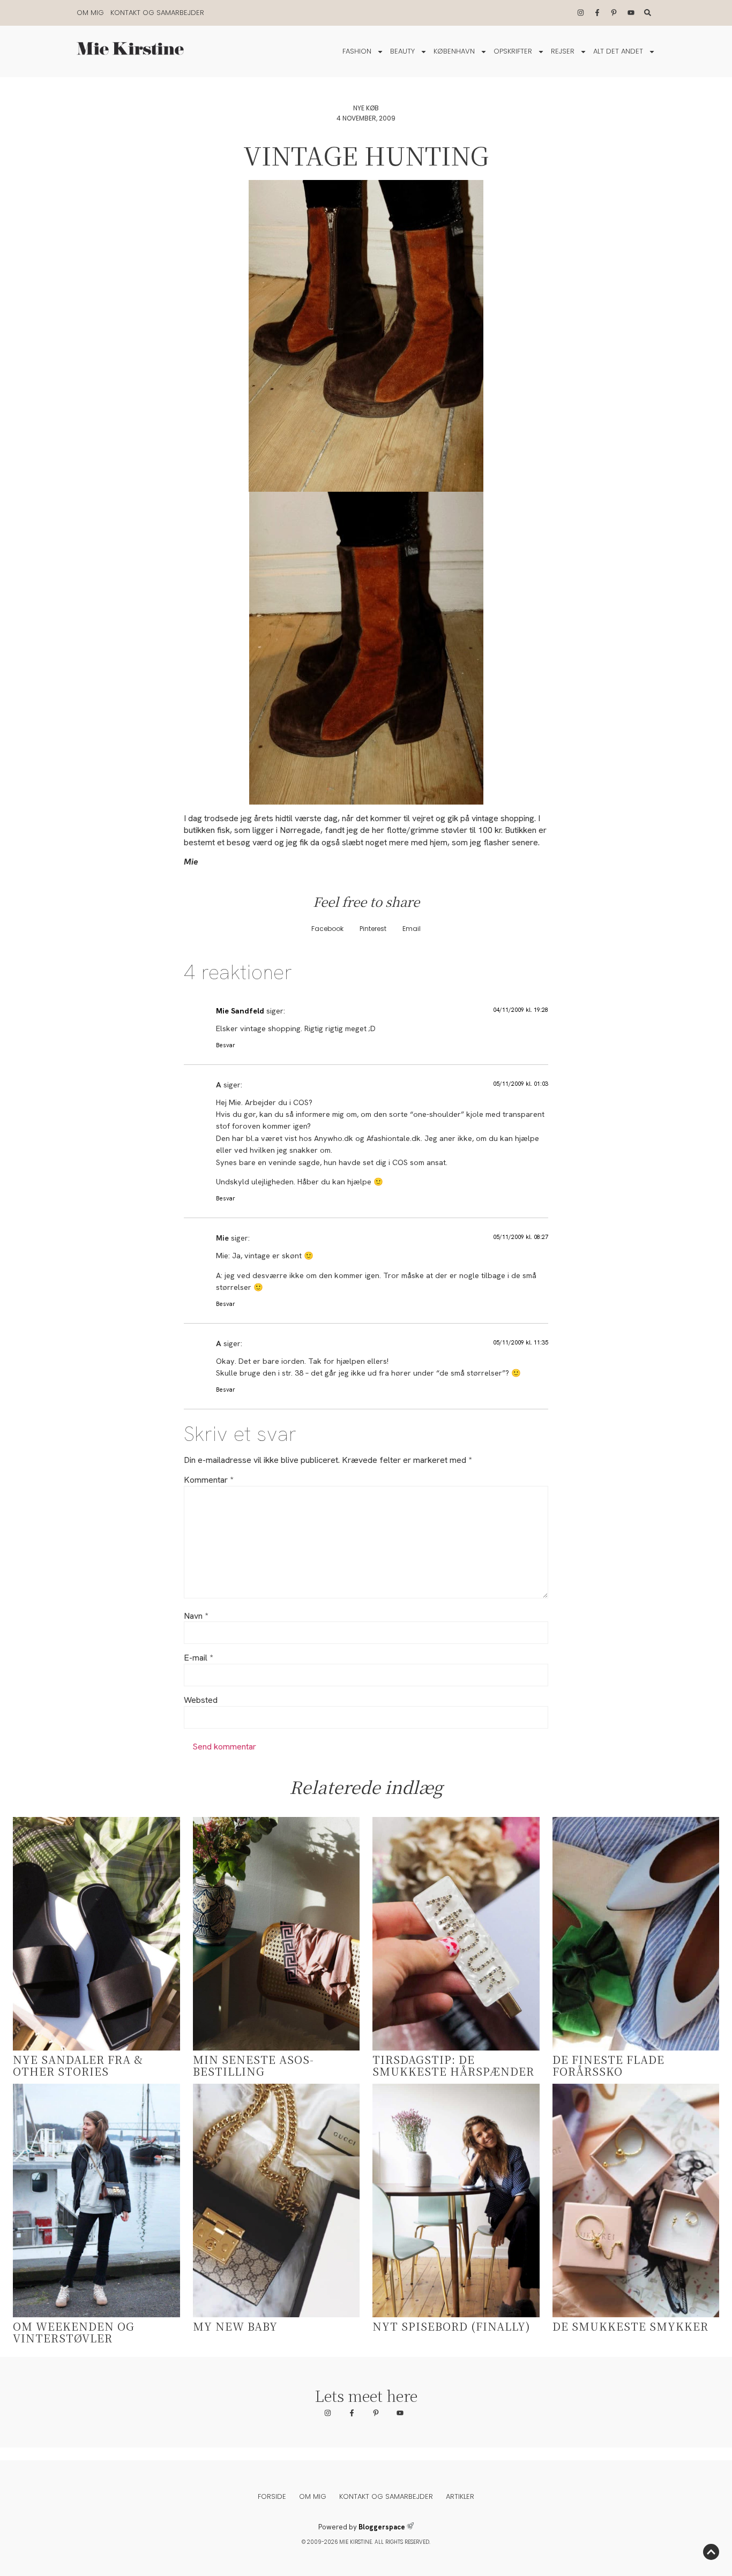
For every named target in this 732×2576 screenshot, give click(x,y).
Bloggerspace (382, 2527)
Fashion (357, 51)
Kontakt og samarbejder (157, 13)
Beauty (402, 51)
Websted (201, 1700)
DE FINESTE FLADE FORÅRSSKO (608, 2065)
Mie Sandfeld (240, 1011)
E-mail (198, 1658)
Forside (272, 2496)
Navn (196, 1616)
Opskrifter (513, 51)
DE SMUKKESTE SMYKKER (630, 2326)
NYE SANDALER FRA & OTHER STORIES (78, 2065)
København (454, 51)
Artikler (460, 2496)
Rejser (563, 51)
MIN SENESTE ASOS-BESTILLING (253, 2065)
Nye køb (366, 108)
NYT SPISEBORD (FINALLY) (451, 2326)
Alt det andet (618, 51)
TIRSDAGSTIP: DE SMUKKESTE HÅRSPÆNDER (453, 2065)
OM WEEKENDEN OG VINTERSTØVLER (74, 2332)
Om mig (90, 13)
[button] (327, 929)
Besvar (226, 1045)
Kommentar (208, 1480)
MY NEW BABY (235, 2326)
